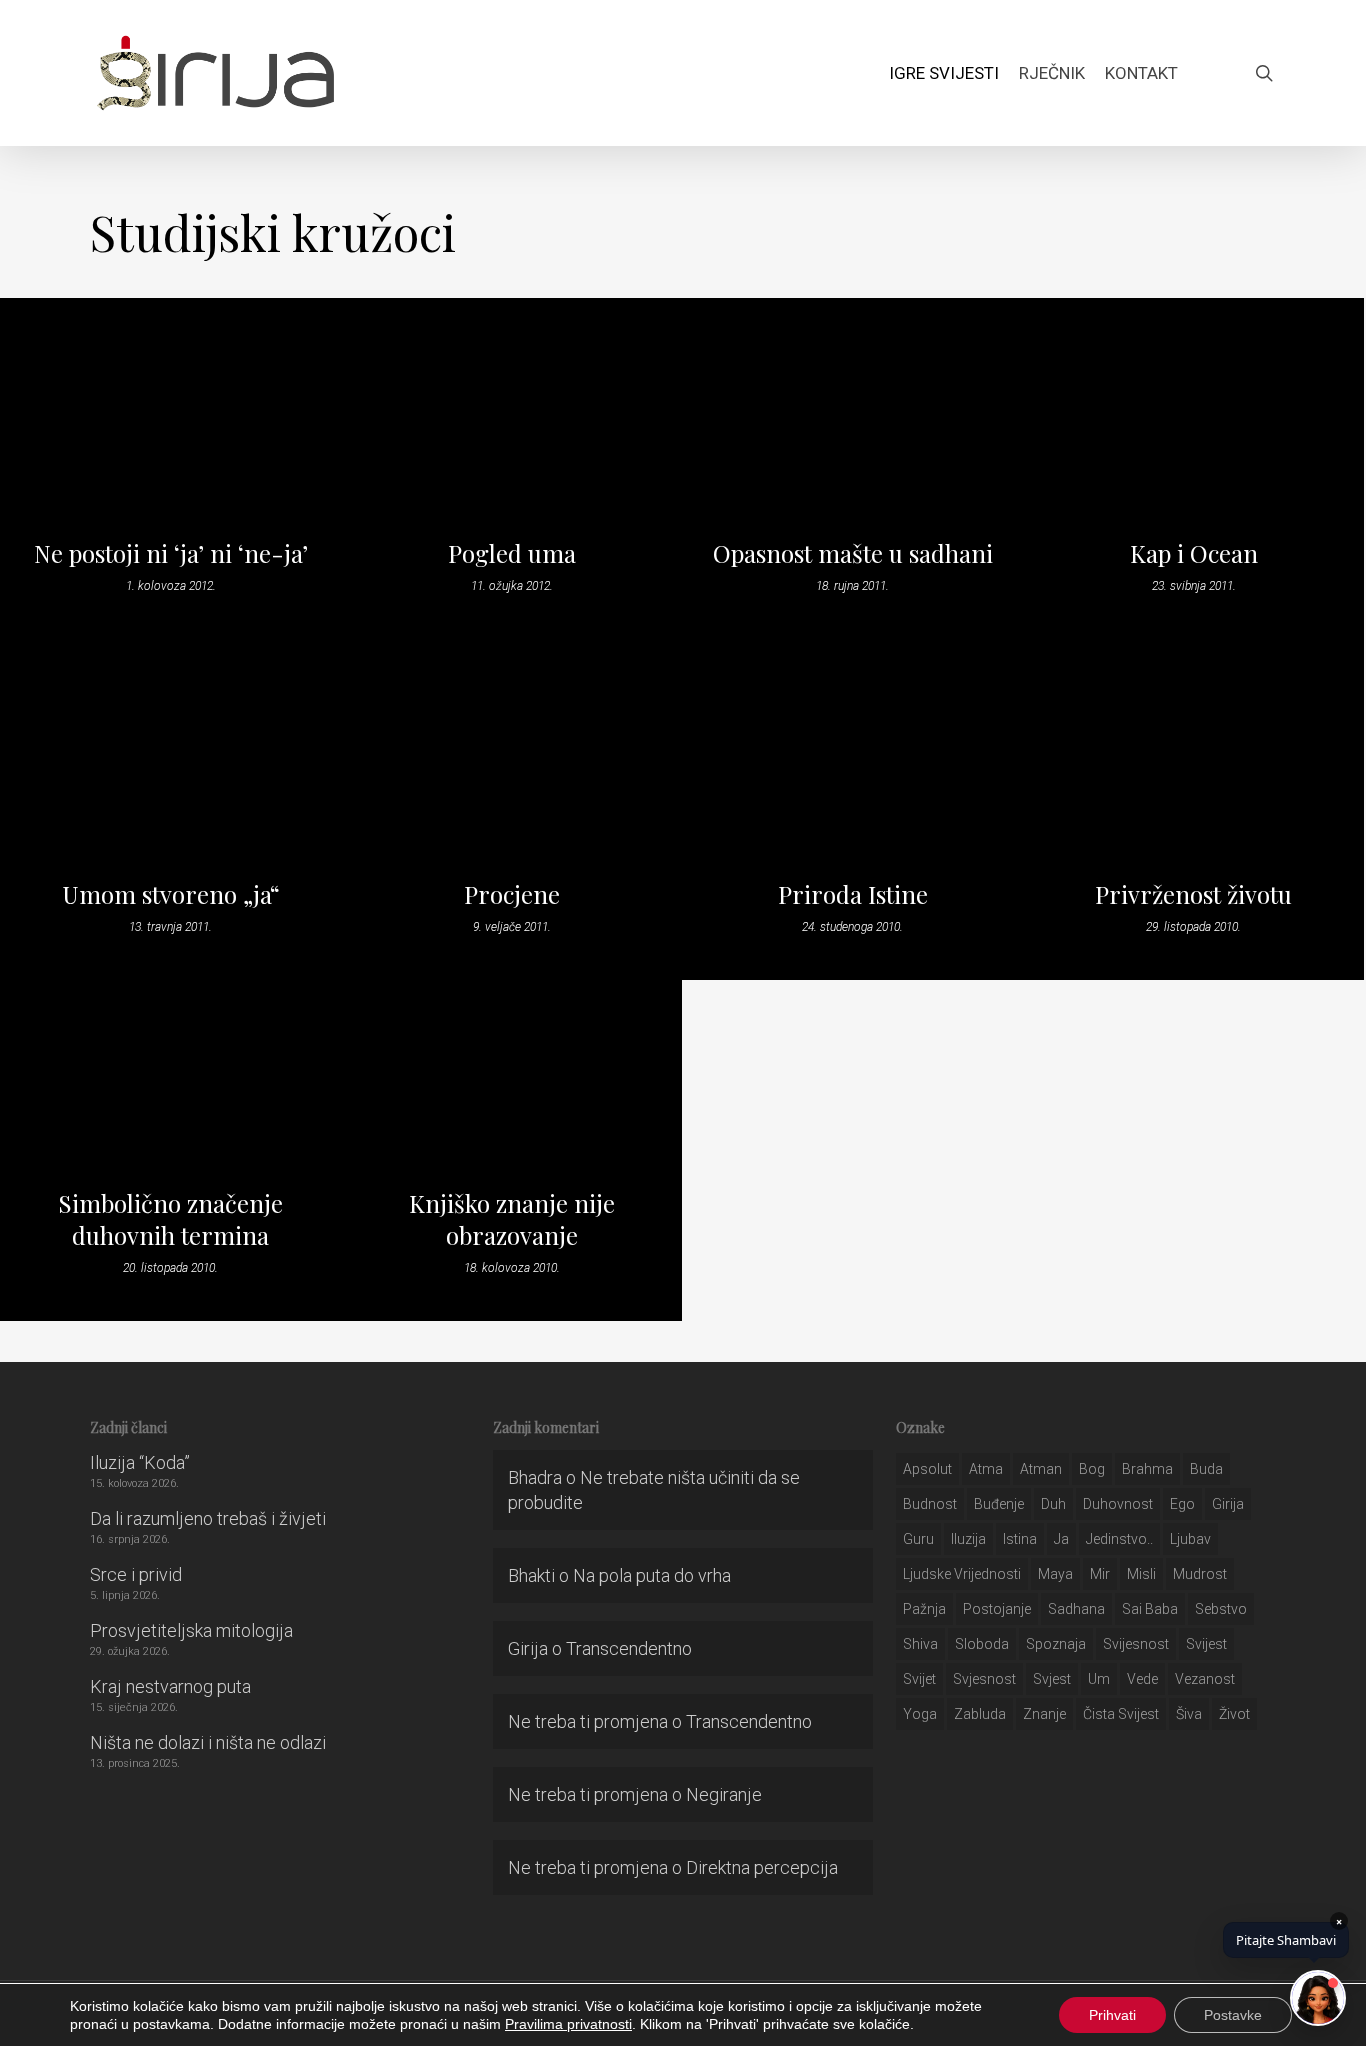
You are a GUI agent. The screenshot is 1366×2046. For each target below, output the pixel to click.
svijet (919, 1679)
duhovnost (1118, 1504)
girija (1228, 1504)
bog (1092, 1469)
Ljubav (1190, 1539)
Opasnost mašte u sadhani (853, 553)
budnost (930, 1504)
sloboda (982, 1644)
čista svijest (1121, 1714)
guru (918, 1539)
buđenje (999, 1504)
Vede (1142, 1679)
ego (1182, 1504)
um (1099, 1679)
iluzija (968, 1539)
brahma (1147, 1469)
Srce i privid (136, 1574)
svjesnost (984, 1679)
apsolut (927, 1469)
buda (1206, 1469)
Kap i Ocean (1194, 553)
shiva (920, 1644)
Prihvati (1112, 2015)
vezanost (1205, 1679)
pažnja (924, 1609)
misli (1141, 1574)
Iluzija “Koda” (140, 1462)
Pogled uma (512, 553)
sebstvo (1221, 1609)
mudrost (1200, 1574)
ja (1061, 1539)
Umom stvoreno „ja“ (171, 894)
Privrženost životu (1193, 894)
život (1234, 1714)
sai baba (1150, 1609)
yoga (920, 1714)
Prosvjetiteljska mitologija (191, 1630)
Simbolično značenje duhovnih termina (170, 1219)
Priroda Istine (853, 894)
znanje (1044, 1714)
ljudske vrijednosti (962, 1574)
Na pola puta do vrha (652, 1575)
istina (1020, 1539)
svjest (1052, 1679)
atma (986, 1469)
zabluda (980, 1714)
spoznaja (1056, 1644)
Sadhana (1076, 1609)
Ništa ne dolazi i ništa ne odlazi (208, 1742)
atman (1041, 1469)
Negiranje (724, 1794)
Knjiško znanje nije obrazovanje (512, 1219)
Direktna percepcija (762, 1867)
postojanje (997, 1609)
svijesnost (1136, 1644)
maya (1055, 1574)
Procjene (512, 894)
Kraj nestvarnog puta (170, 1686)
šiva (1189, 1714)
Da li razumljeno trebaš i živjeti (208, 1518)
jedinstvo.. (1119, 1539)
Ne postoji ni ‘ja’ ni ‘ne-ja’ (171, 553)
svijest (1206, 1644)
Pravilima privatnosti (568, 2024)
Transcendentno (629, 1648)
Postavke (1233, 2015)
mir (1100, 1574)
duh (1053, 1504)
